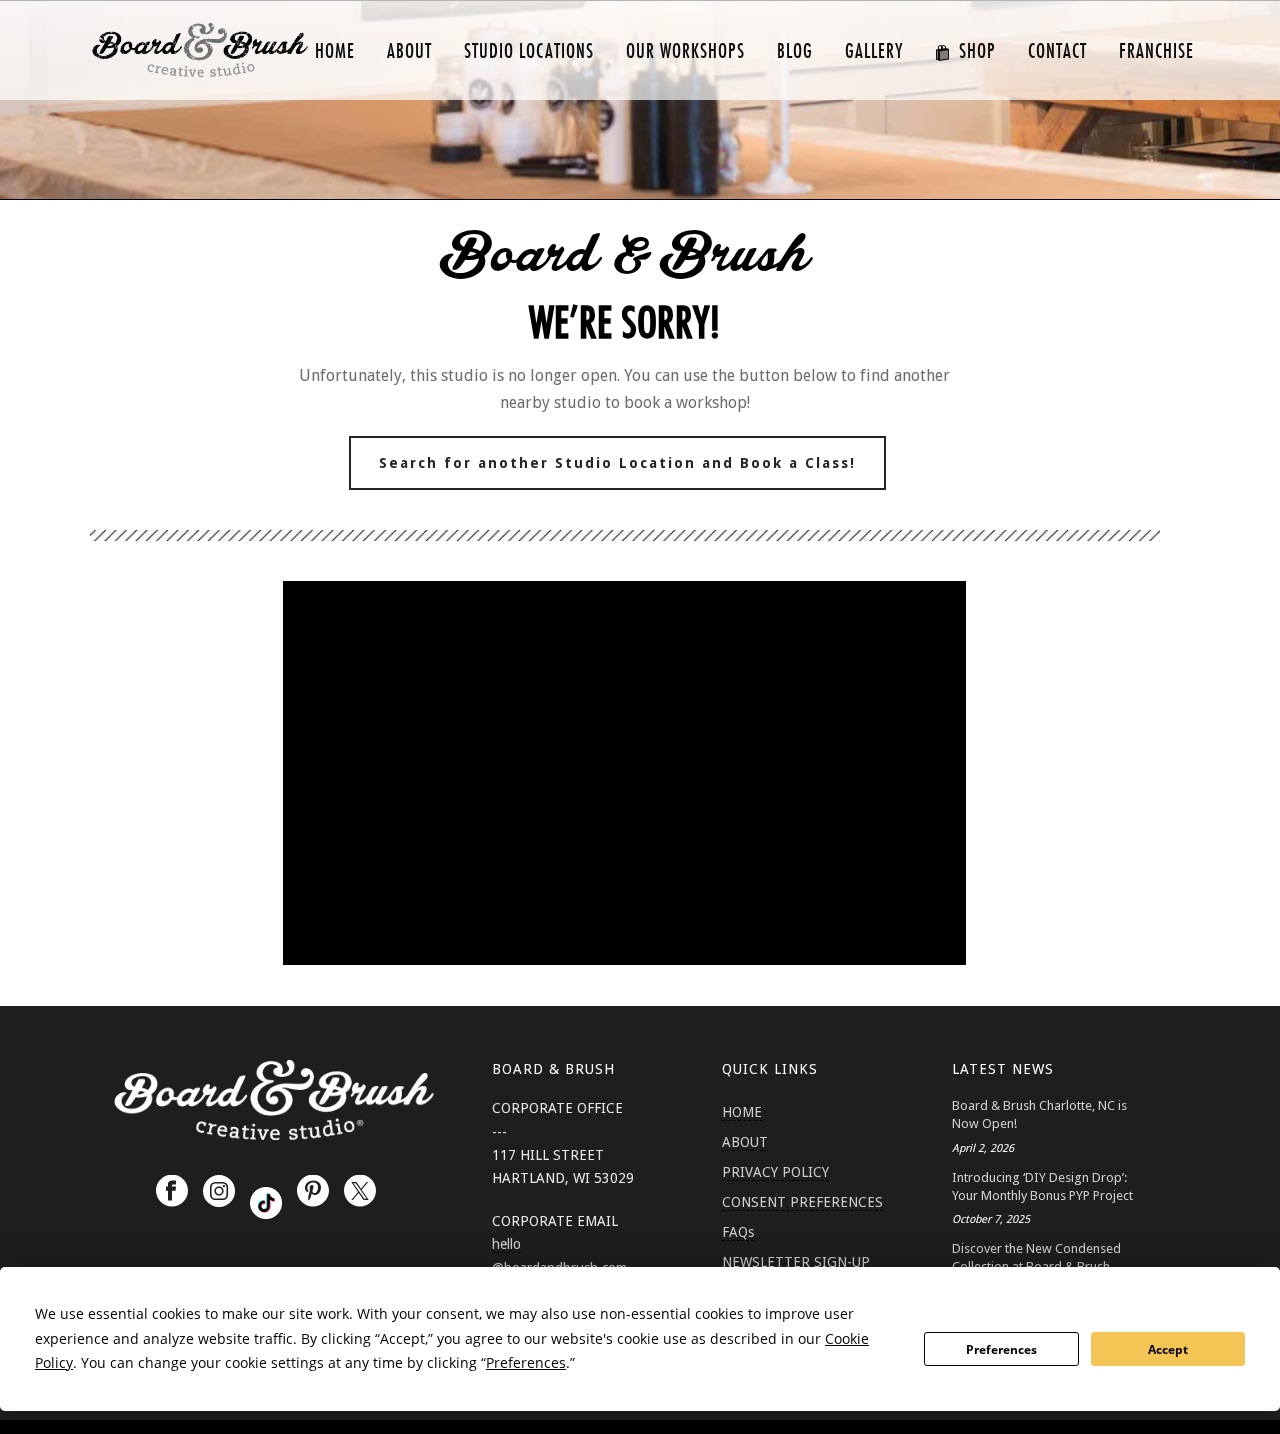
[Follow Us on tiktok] (266, 1203)
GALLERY (874, 51)
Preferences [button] (526, 1362)
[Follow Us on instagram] (219, 1192)
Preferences (1001, 1349)
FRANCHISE (1156, 51)
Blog (795, 51)
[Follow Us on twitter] (360, 1192)
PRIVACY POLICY (775, 1172)
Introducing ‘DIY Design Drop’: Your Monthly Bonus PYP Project (1042, 1186)
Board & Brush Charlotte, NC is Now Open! (1039, 1114)
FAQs (738, 1232)
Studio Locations (529, 51)
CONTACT (1057, 51)
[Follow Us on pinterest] (313, 1192)
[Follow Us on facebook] (172, 1192)
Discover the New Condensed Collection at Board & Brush (1036, 1257)
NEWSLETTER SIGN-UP (796, 1262)
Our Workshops (685, 51)
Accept (1168, 1349)
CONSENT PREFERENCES (802, 1202)
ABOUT (409, 51)
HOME (335, 51)
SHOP (977, 51)
